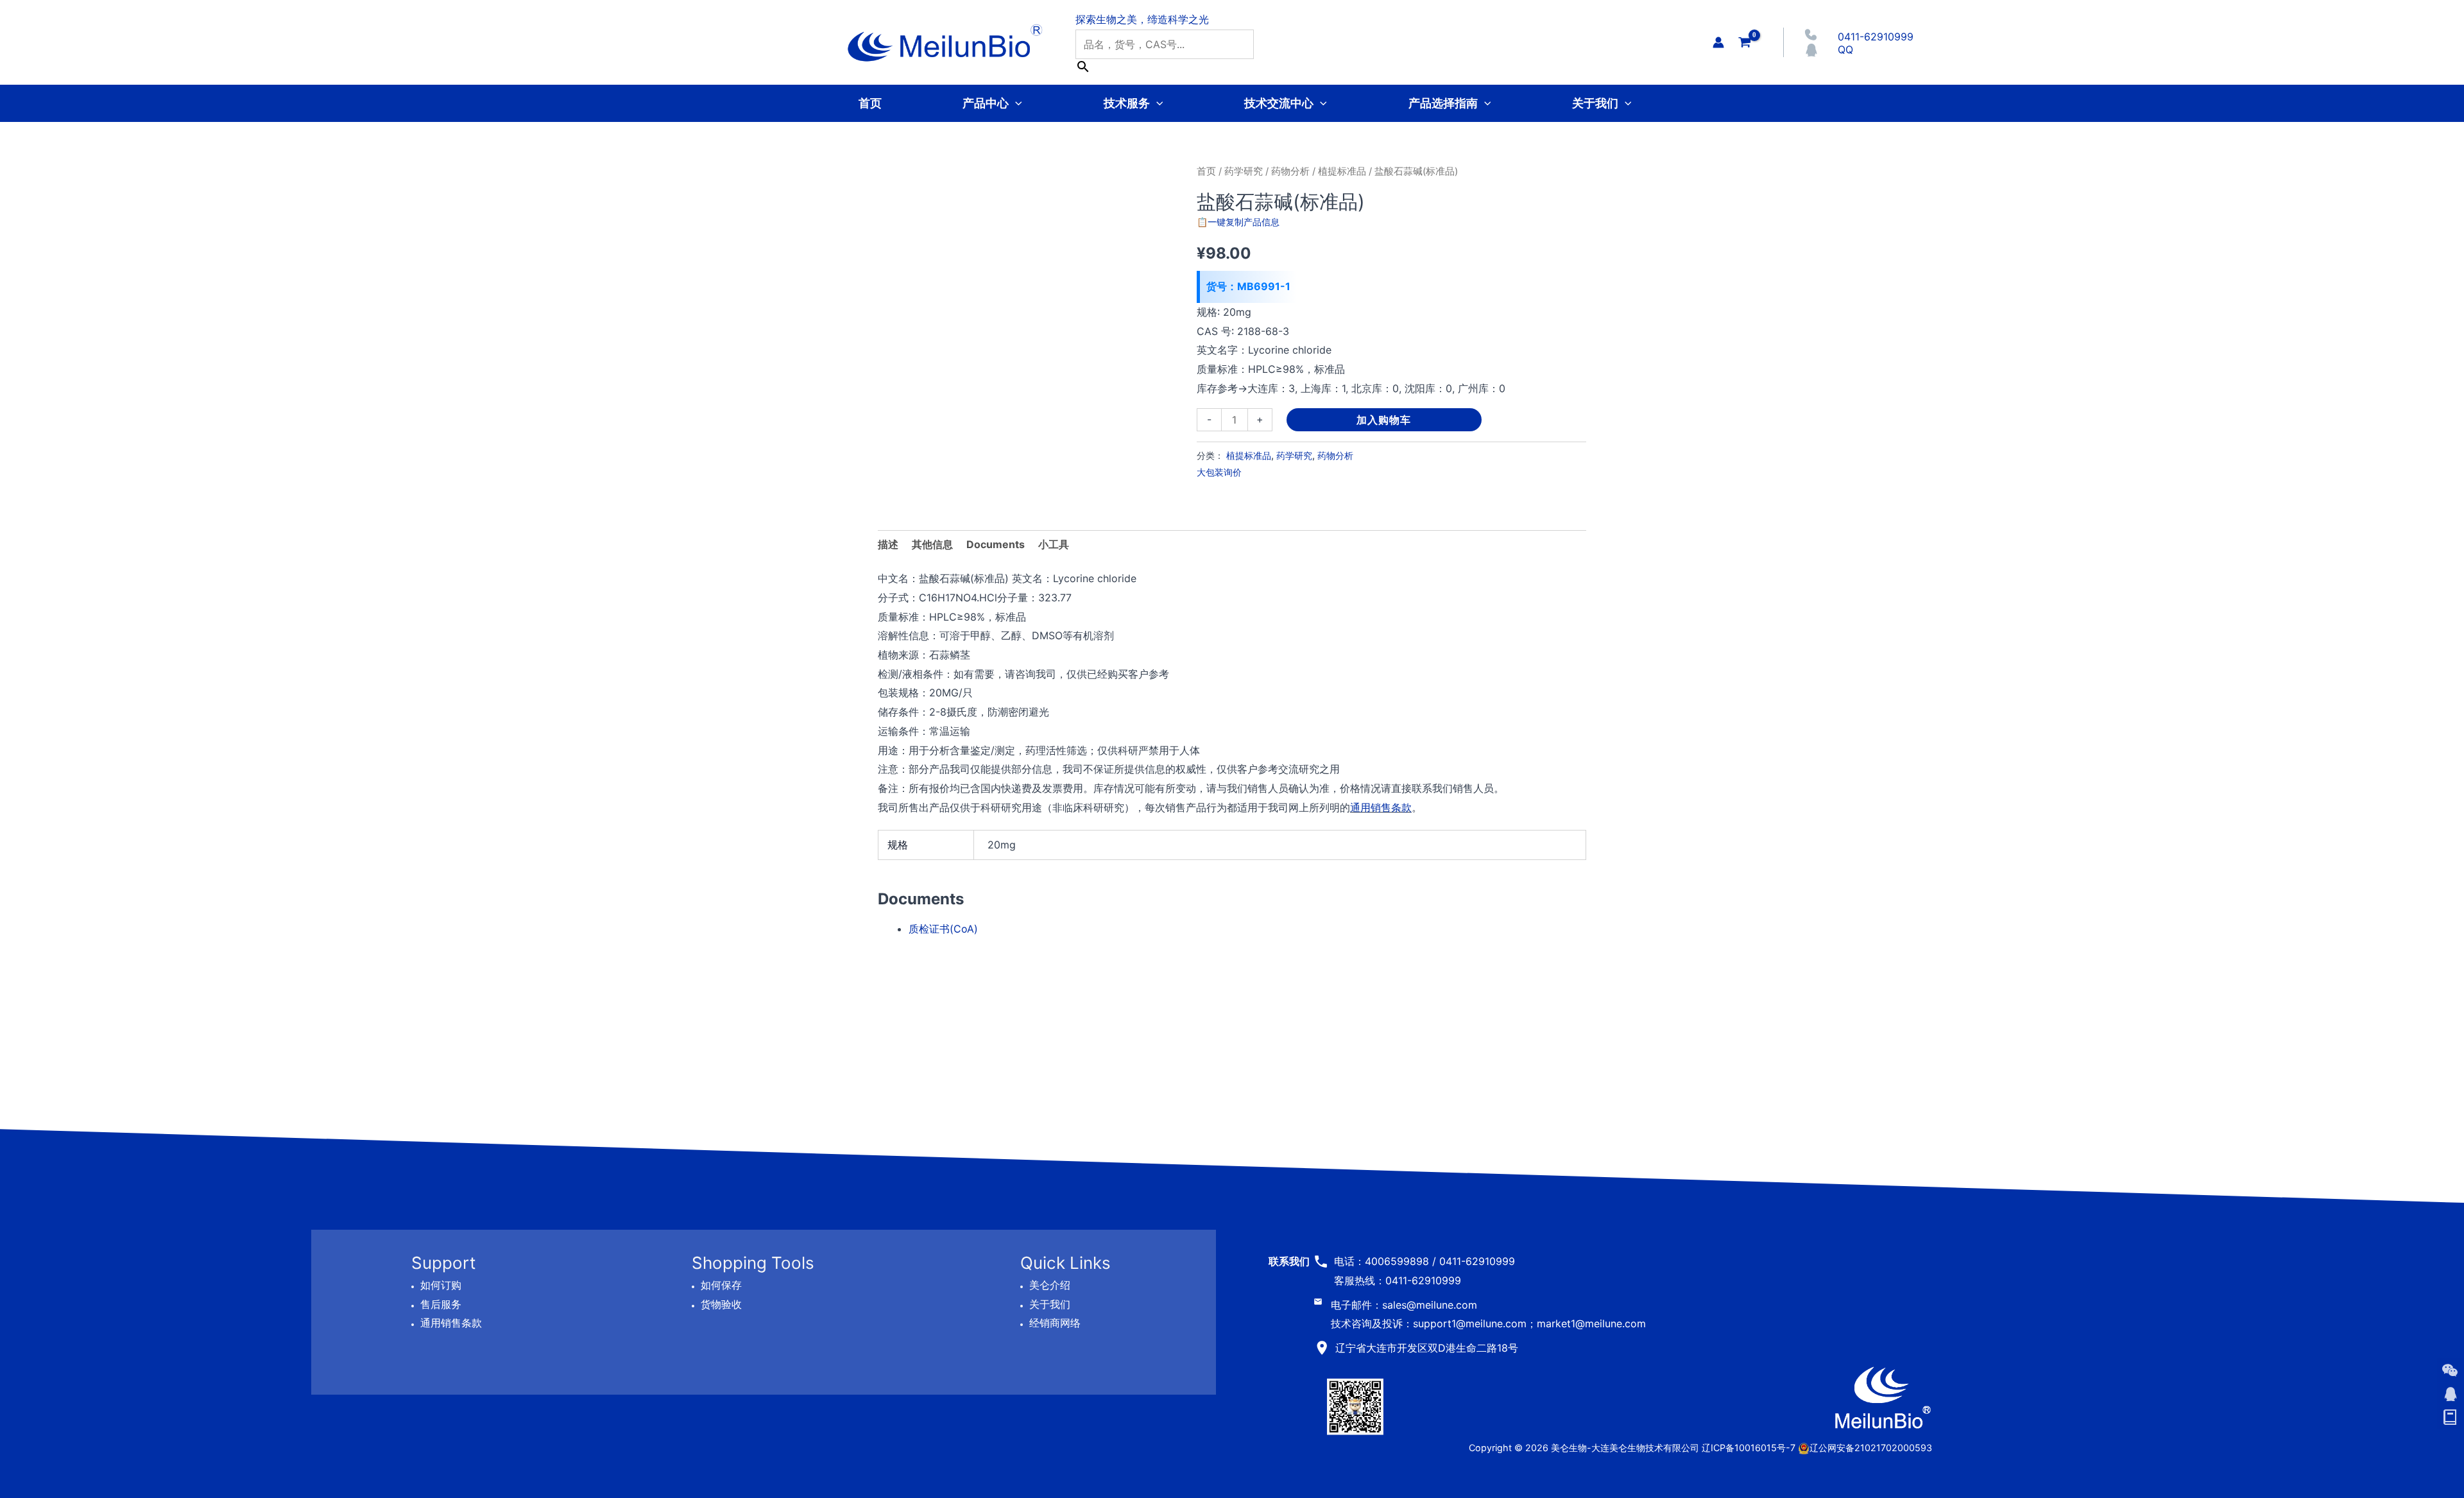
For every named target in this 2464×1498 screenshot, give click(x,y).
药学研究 (1244, 171)
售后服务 (441, 1304)
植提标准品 (1342, 171)
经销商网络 (1055, 1323)
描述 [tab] (888, 544)
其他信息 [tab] (932, 544)
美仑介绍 (1050, 1285)
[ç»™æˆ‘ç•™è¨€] (2450, 1418)
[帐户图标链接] (1718, 42)
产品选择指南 (1443, 103)
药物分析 (1290, 171)
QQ (1845, 49)
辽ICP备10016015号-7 (1749, 1448)
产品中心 (986, 103)
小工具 (1054, 544)
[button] (1015, 103)
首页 (870, 103)
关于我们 (1595, 103)
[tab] (1054, 545)
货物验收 (721, 1304)
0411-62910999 (1876, 37)
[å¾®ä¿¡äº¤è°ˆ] (2450, 1370)
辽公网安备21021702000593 (1871, 1448)
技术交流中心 (1279, 103)
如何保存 (721, 1285)
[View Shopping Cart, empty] (1745, 42)
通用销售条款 (1381, 807)
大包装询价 (1219, 472)
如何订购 (441, 1285)
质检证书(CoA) (943, 929)
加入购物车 (1384, 420)
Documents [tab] (996, 544)
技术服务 (1127, 103)
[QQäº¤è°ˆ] (2450, 1394)
